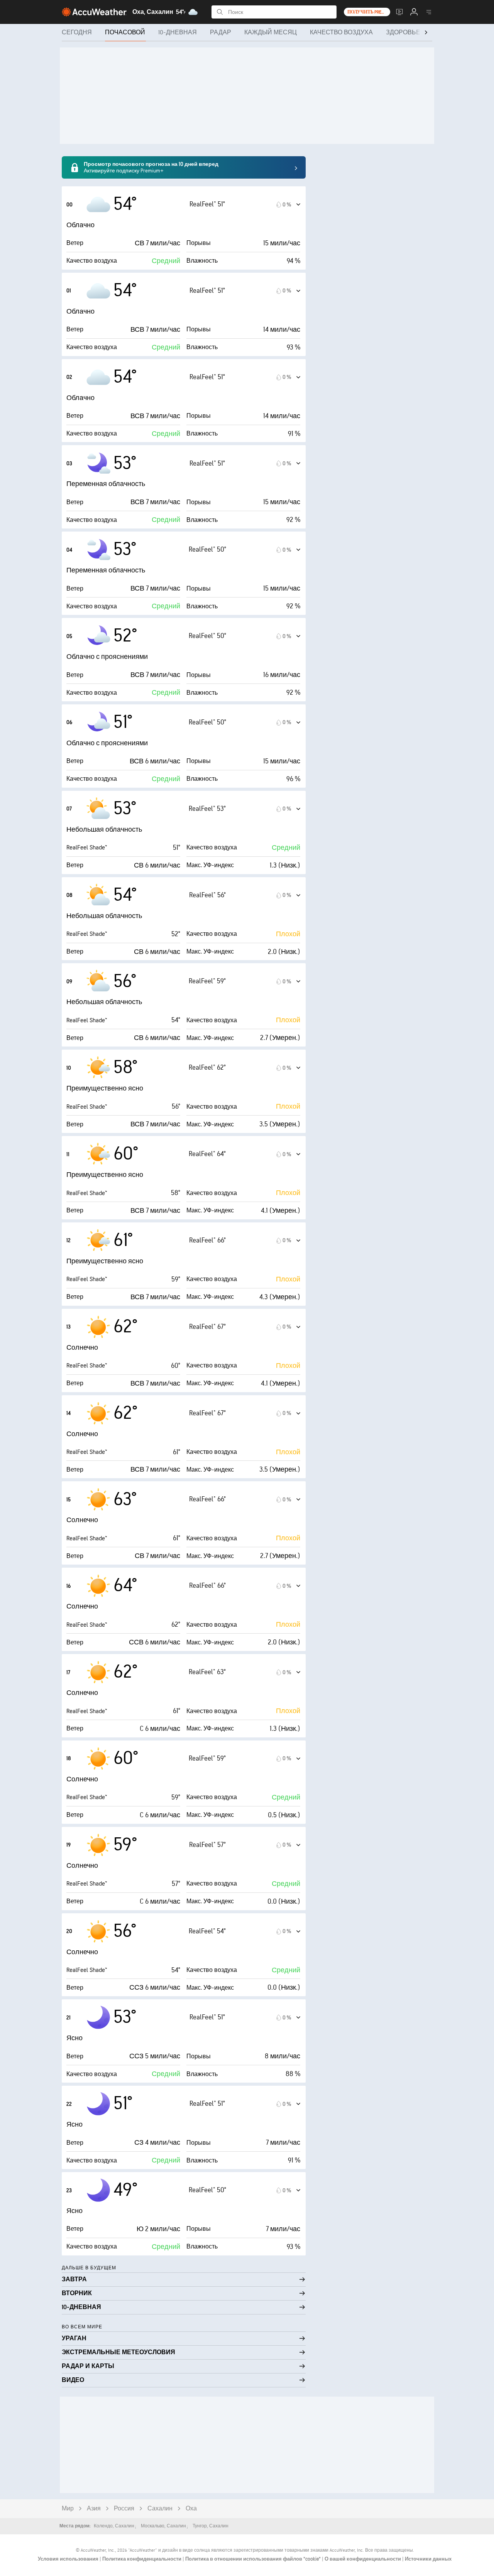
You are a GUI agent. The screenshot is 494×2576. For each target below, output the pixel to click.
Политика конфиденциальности (142, 2559)
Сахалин (160, 2509)
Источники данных (428, 2559)
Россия (124, 2509)
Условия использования (69, 2559)
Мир (68, 2509)
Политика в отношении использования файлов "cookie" (254, 2559)
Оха (191, 2509)
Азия (94, 2509)
